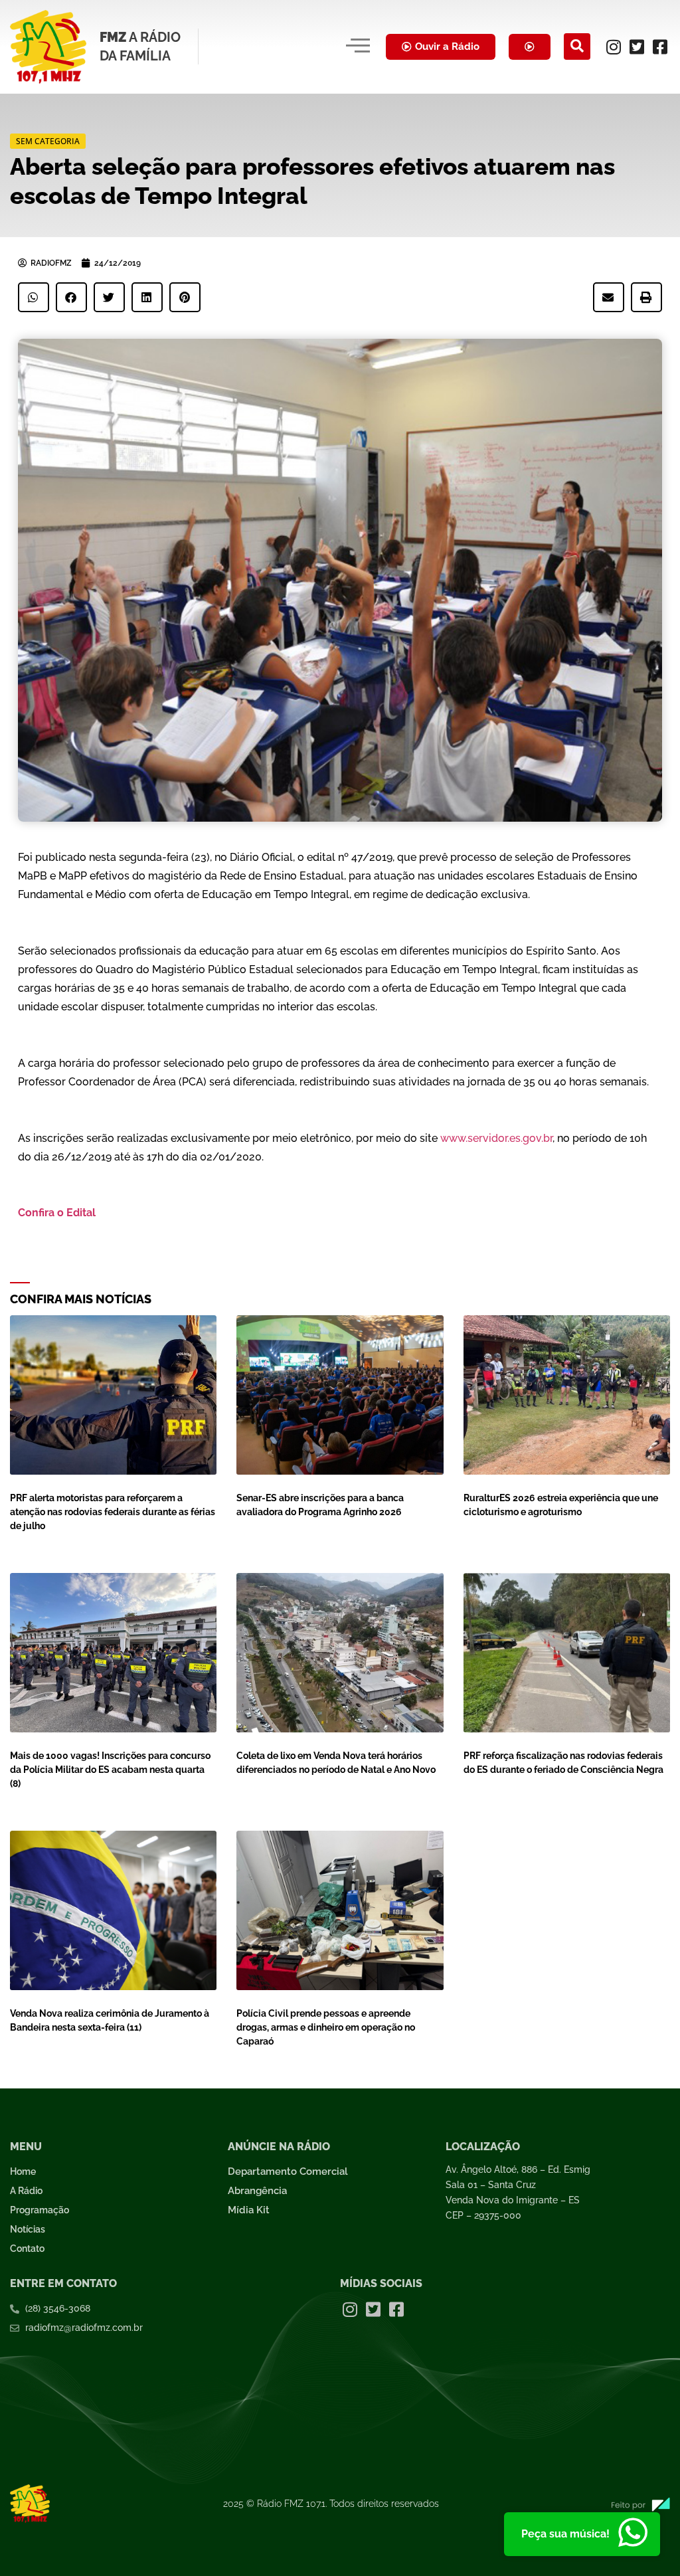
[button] (577, 46)
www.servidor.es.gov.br (496, 1138)
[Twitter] (637, 46)
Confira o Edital (58, 1213)
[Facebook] (660, 46)
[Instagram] (614, 46)
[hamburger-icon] (358, 46)
